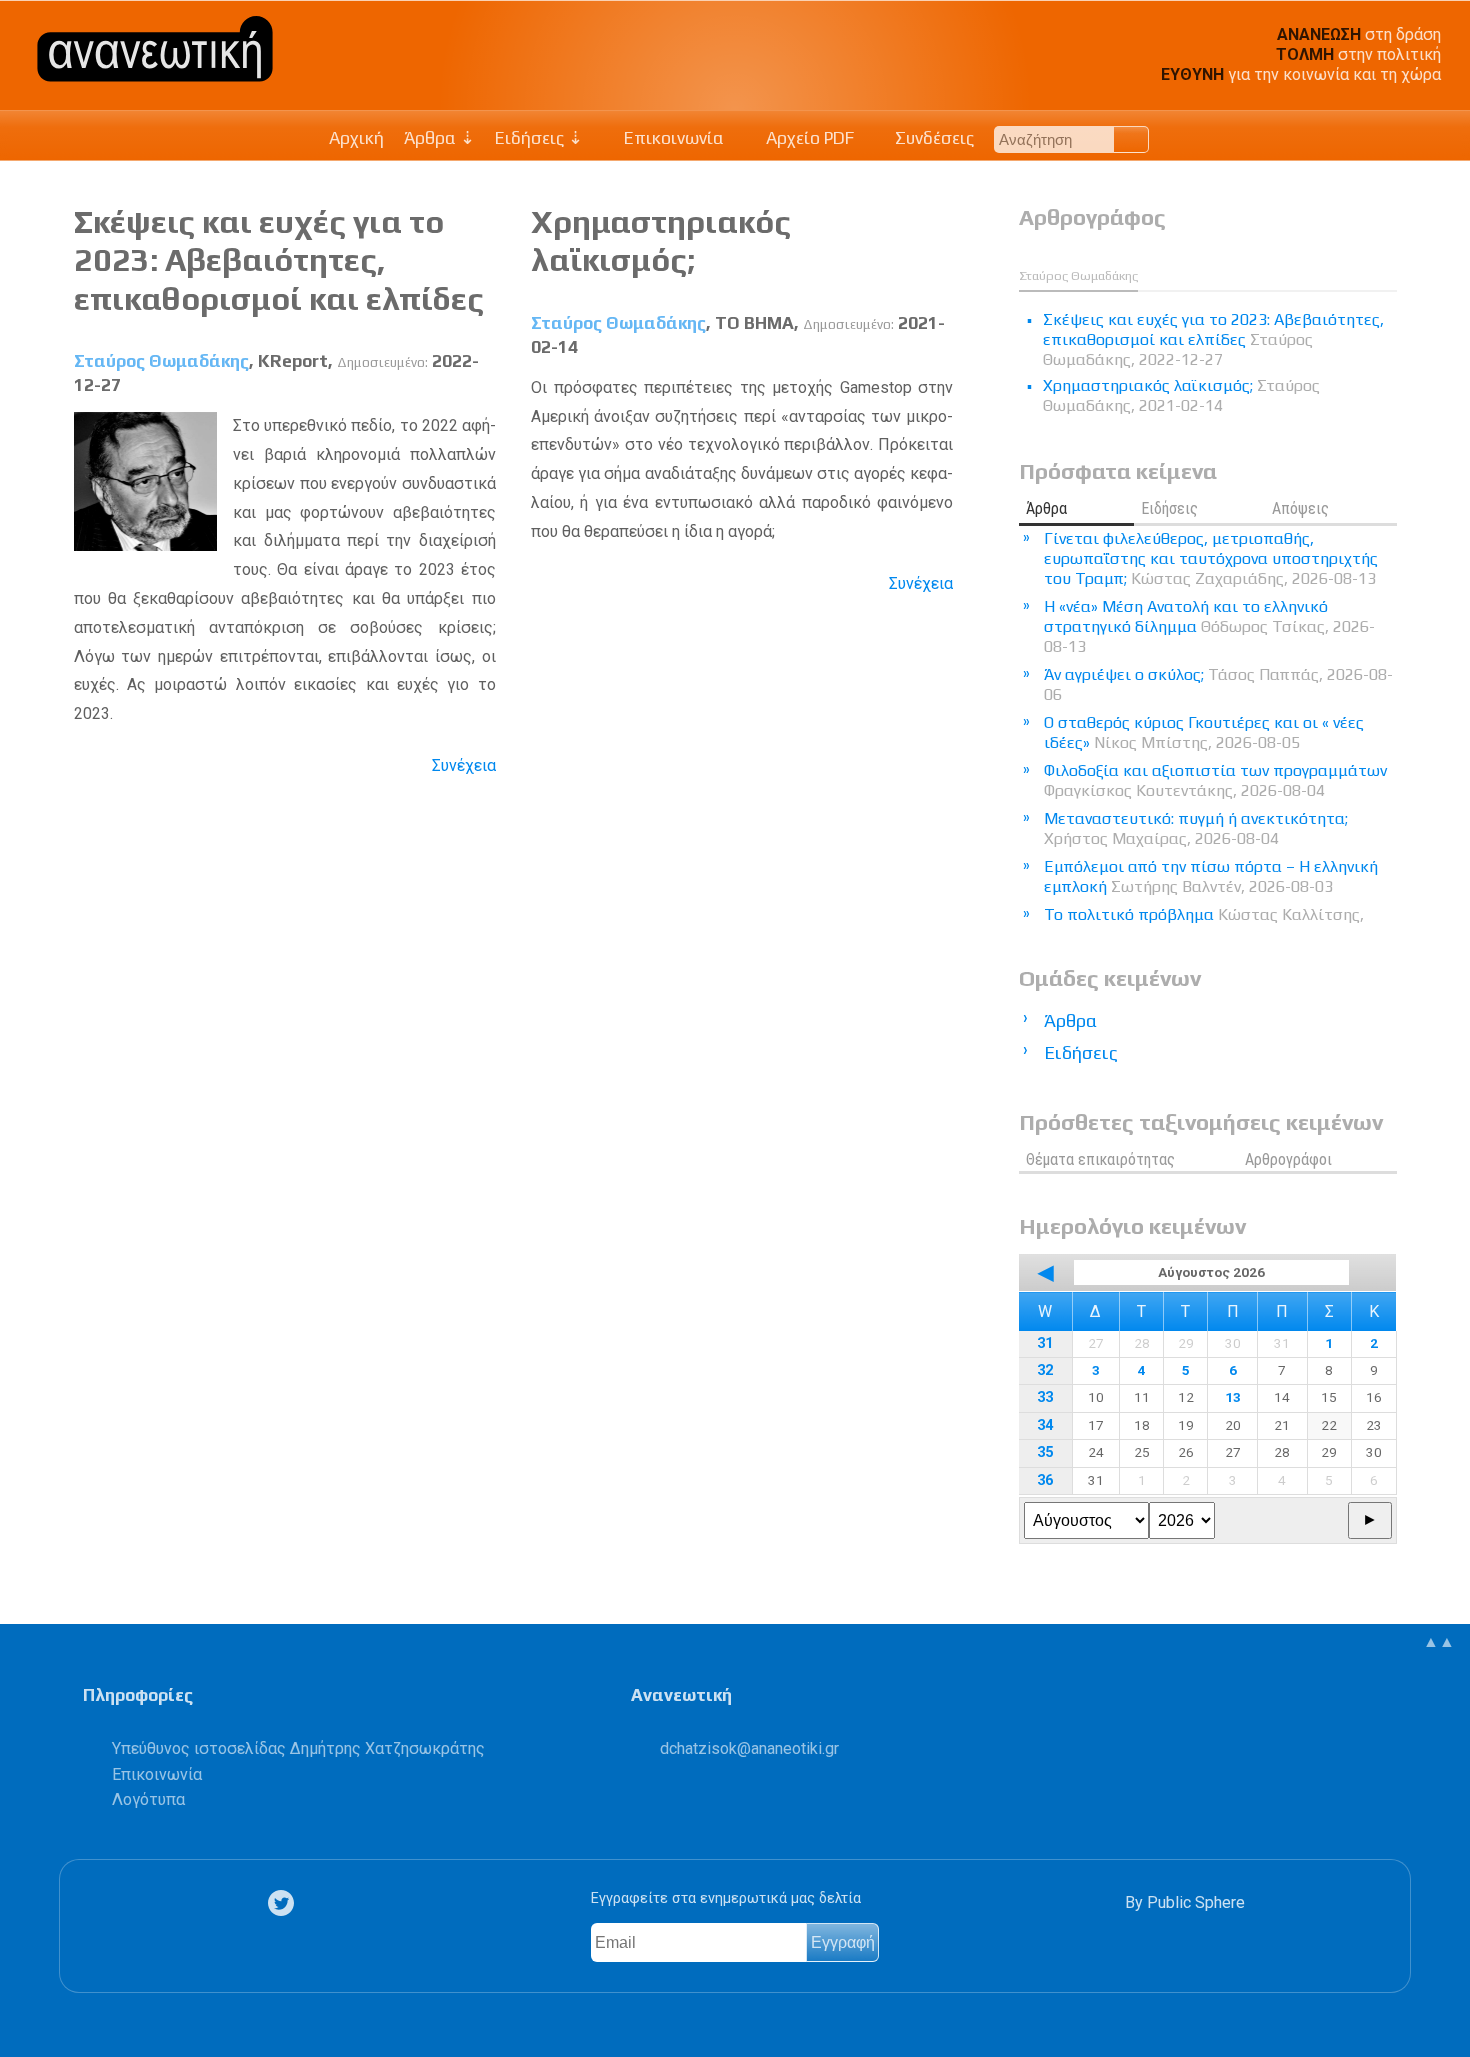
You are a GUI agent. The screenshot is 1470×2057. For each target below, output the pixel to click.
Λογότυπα (148, 1799)
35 (1045, 1452)
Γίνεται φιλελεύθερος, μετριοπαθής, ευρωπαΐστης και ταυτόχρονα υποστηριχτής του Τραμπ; (1211, 558)
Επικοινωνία (672, 138)
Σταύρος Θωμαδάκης (161, 361)
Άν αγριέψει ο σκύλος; (1218, 684)
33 (1045, 1397)
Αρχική (356, 138)
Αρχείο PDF (808, 138)
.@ (749, 1748)
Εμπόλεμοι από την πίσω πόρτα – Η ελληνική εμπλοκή (1211, 876)
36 (1045, 1480)
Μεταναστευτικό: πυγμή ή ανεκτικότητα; (1196, 828)
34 (1045, 1425)
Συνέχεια (464, 765)
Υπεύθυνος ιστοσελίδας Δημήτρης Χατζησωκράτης (298, 1748)
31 (1045, 1343)
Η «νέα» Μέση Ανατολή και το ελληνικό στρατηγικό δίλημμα (1209, 626)
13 (1233, 1397)
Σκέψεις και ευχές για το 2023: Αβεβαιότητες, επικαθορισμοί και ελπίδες (279, 260)
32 (1045, 1370)
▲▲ (1439, 1641)
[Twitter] (285, 1903)
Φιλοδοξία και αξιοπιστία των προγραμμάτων (1215, 780)
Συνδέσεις (932, 138)
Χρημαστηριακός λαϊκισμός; (661, 240)
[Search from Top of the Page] (1131, 139)
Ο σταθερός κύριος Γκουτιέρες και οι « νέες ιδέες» (1204, 732)
